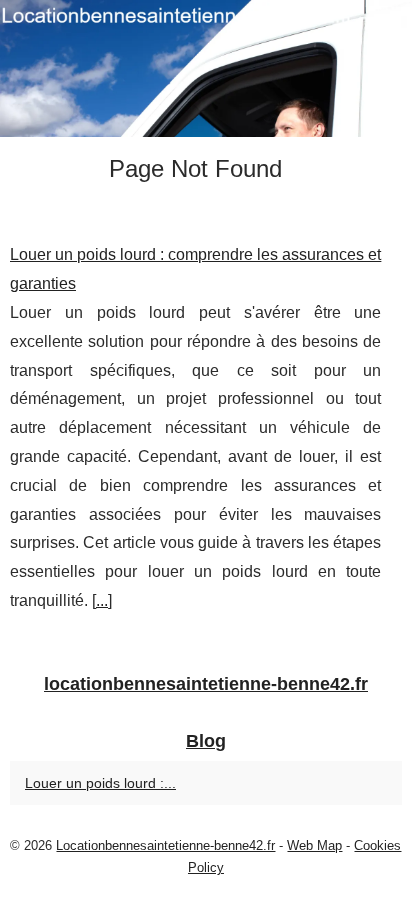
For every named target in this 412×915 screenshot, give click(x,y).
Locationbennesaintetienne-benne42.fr (165, 845)
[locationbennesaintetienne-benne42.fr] (206, 68)
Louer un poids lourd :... (100, 783)
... (102, 600)
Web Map (314, 845)
